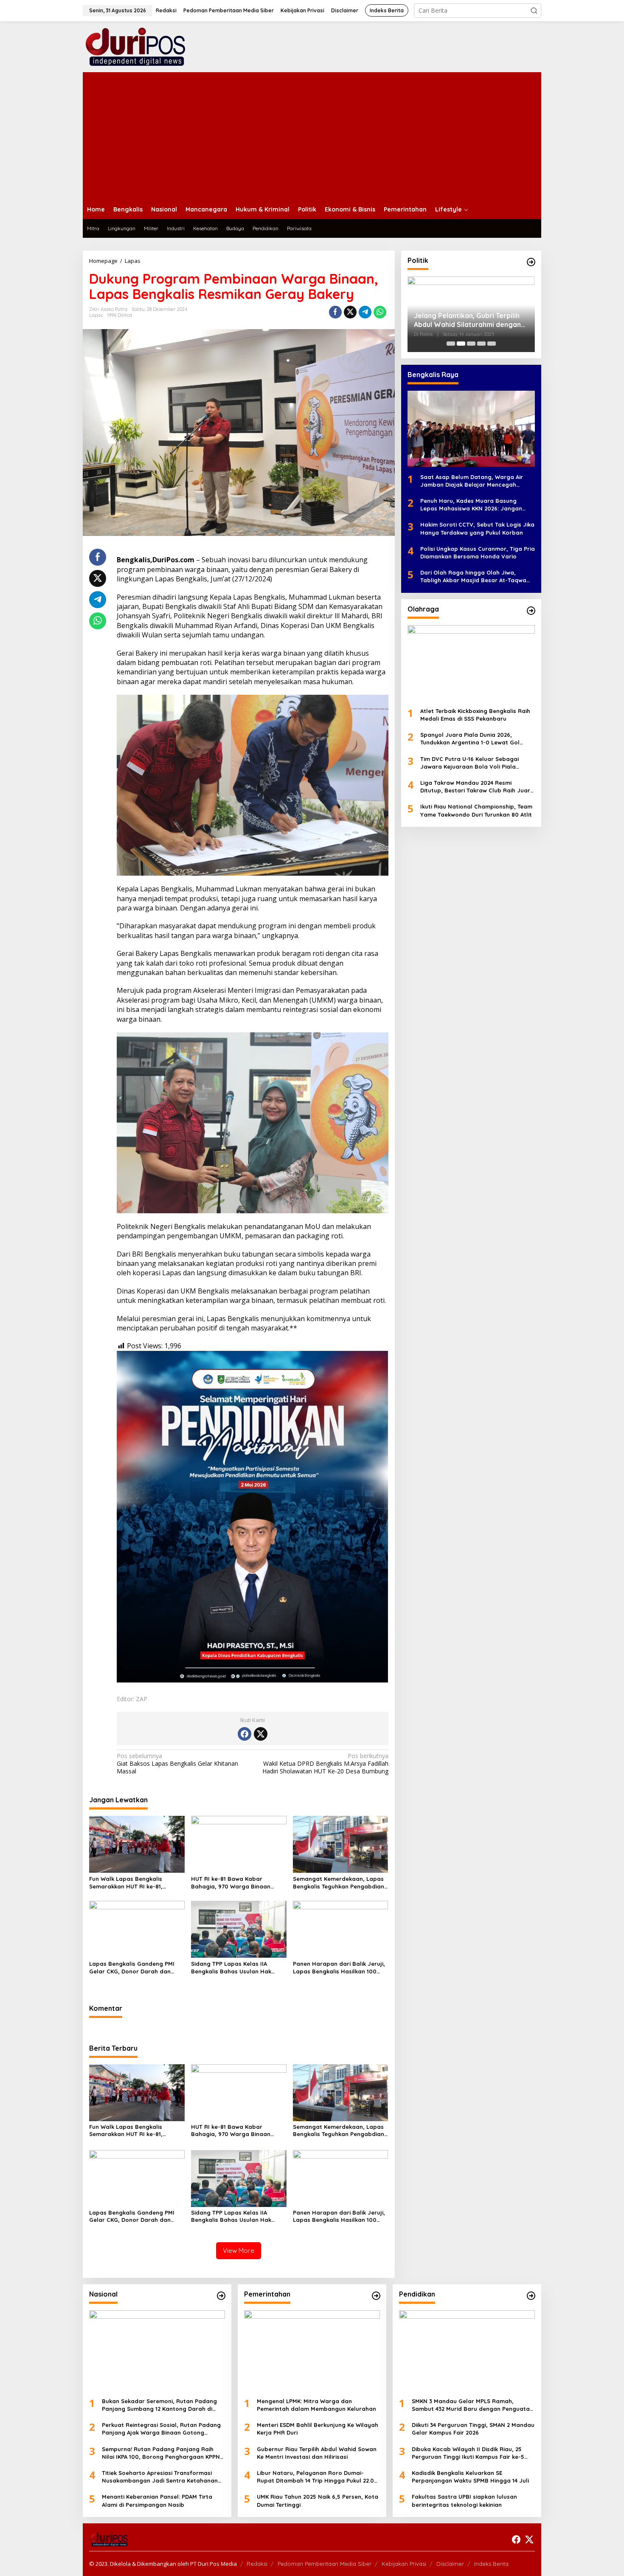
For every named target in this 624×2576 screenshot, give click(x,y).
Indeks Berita (491, 2564)
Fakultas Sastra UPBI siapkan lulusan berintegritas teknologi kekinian (464, 2500)
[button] (534, 11)
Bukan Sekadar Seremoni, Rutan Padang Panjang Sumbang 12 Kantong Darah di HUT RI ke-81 (159, 2405)
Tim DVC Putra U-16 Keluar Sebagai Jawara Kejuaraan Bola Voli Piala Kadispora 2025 (469, 763)
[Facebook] (245, 1734)
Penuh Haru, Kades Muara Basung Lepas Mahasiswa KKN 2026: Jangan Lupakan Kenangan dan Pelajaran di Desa (472, 505)
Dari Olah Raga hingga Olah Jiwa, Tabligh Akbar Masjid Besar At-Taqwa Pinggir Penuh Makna (473, 576)
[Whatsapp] (380, 312)
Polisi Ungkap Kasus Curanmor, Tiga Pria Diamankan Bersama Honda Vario (478, 552)
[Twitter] (261, 1734)
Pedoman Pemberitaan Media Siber (325, 2564)
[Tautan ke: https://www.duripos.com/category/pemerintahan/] (376, 2296)
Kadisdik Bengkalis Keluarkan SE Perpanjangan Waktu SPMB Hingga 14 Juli (470, 2477)
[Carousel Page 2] (461, 344)
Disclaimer (450, 2564)
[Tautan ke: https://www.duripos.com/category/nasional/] (221, 2296)
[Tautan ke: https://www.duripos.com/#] (531, 262)
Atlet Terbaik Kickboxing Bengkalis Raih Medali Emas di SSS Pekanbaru (475, 715)
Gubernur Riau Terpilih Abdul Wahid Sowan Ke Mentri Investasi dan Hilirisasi (317, 2453)
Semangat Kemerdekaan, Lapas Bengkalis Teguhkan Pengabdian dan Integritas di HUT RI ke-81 (339, 1883)
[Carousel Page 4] (481, 344)
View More (239, 2250)
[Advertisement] (312, 136)
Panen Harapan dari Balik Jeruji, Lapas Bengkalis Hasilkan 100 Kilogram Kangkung (339, 1968)
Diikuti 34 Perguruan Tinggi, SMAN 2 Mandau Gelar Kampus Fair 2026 (473, 2429)
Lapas (96, 315)
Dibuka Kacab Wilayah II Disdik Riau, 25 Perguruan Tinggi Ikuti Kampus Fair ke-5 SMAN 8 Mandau (468, 2453)
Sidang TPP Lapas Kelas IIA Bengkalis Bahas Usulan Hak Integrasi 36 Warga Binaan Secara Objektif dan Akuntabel (235, 1968)
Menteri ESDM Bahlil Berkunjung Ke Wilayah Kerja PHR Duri (318, 2429)
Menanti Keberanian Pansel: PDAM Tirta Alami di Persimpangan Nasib (157, 2500)
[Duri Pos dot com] (146, 46)
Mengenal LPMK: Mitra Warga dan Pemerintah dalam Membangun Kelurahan (316, 2405)
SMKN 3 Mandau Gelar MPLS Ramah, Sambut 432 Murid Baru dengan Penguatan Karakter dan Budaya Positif (472, 2405)
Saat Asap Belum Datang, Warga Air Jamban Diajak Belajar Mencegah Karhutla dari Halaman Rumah (472, 481)
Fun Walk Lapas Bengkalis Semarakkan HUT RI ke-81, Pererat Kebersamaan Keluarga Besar (134, 1883)
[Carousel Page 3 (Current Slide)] (471, 344)
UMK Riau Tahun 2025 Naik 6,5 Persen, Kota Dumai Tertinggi (318, 2500)
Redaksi (257, 2564)
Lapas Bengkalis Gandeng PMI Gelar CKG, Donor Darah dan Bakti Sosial (132, 1968)
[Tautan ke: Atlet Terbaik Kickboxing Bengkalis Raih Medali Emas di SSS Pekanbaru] (471, 663)
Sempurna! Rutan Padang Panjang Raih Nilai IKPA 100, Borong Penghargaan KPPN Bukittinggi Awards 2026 (161, 2453)
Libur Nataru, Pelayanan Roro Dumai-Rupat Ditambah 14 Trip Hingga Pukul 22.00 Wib (317, 2477)
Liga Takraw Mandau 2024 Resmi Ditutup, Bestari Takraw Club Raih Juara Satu (477, 787)
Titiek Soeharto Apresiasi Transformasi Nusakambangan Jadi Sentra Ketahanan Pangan (160, 2477)
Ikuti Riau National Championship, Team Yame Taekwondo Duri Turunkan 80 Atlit (476, 810)
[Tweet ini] (350, 312)
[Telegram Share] (365, 312)
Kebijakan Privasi (404, 2564)
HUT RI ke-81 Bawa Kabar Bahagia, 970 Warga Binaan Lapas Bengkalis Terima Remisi (234, 1883)
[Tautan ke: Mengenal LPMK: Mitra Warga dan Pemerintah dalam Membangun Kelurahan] (312, 2351)
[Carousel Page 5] (492, 344)
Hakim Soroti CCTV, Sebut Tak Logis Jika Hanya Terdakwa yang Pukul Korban (477, 528)
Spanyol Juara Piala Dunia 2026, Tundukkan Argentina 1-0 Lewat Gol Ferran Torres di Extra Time (470, 739)
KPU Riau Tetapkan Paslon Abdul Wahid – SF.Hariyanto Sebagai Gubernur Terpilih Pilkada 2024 (467, 320)
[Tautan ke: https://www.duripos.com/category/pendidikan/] (531, 2296)
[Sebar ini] (335, 312)
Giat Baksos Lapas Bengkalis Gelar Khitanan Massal (177, 1764)
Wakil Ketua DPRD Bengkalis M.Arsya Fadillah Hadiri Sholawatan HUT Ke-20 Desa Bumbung (325, 1764)
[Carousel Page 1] (451, 344)
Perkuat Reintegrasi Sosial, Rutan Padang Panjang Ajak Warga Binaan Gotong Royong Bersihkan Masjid (161, 2429)
